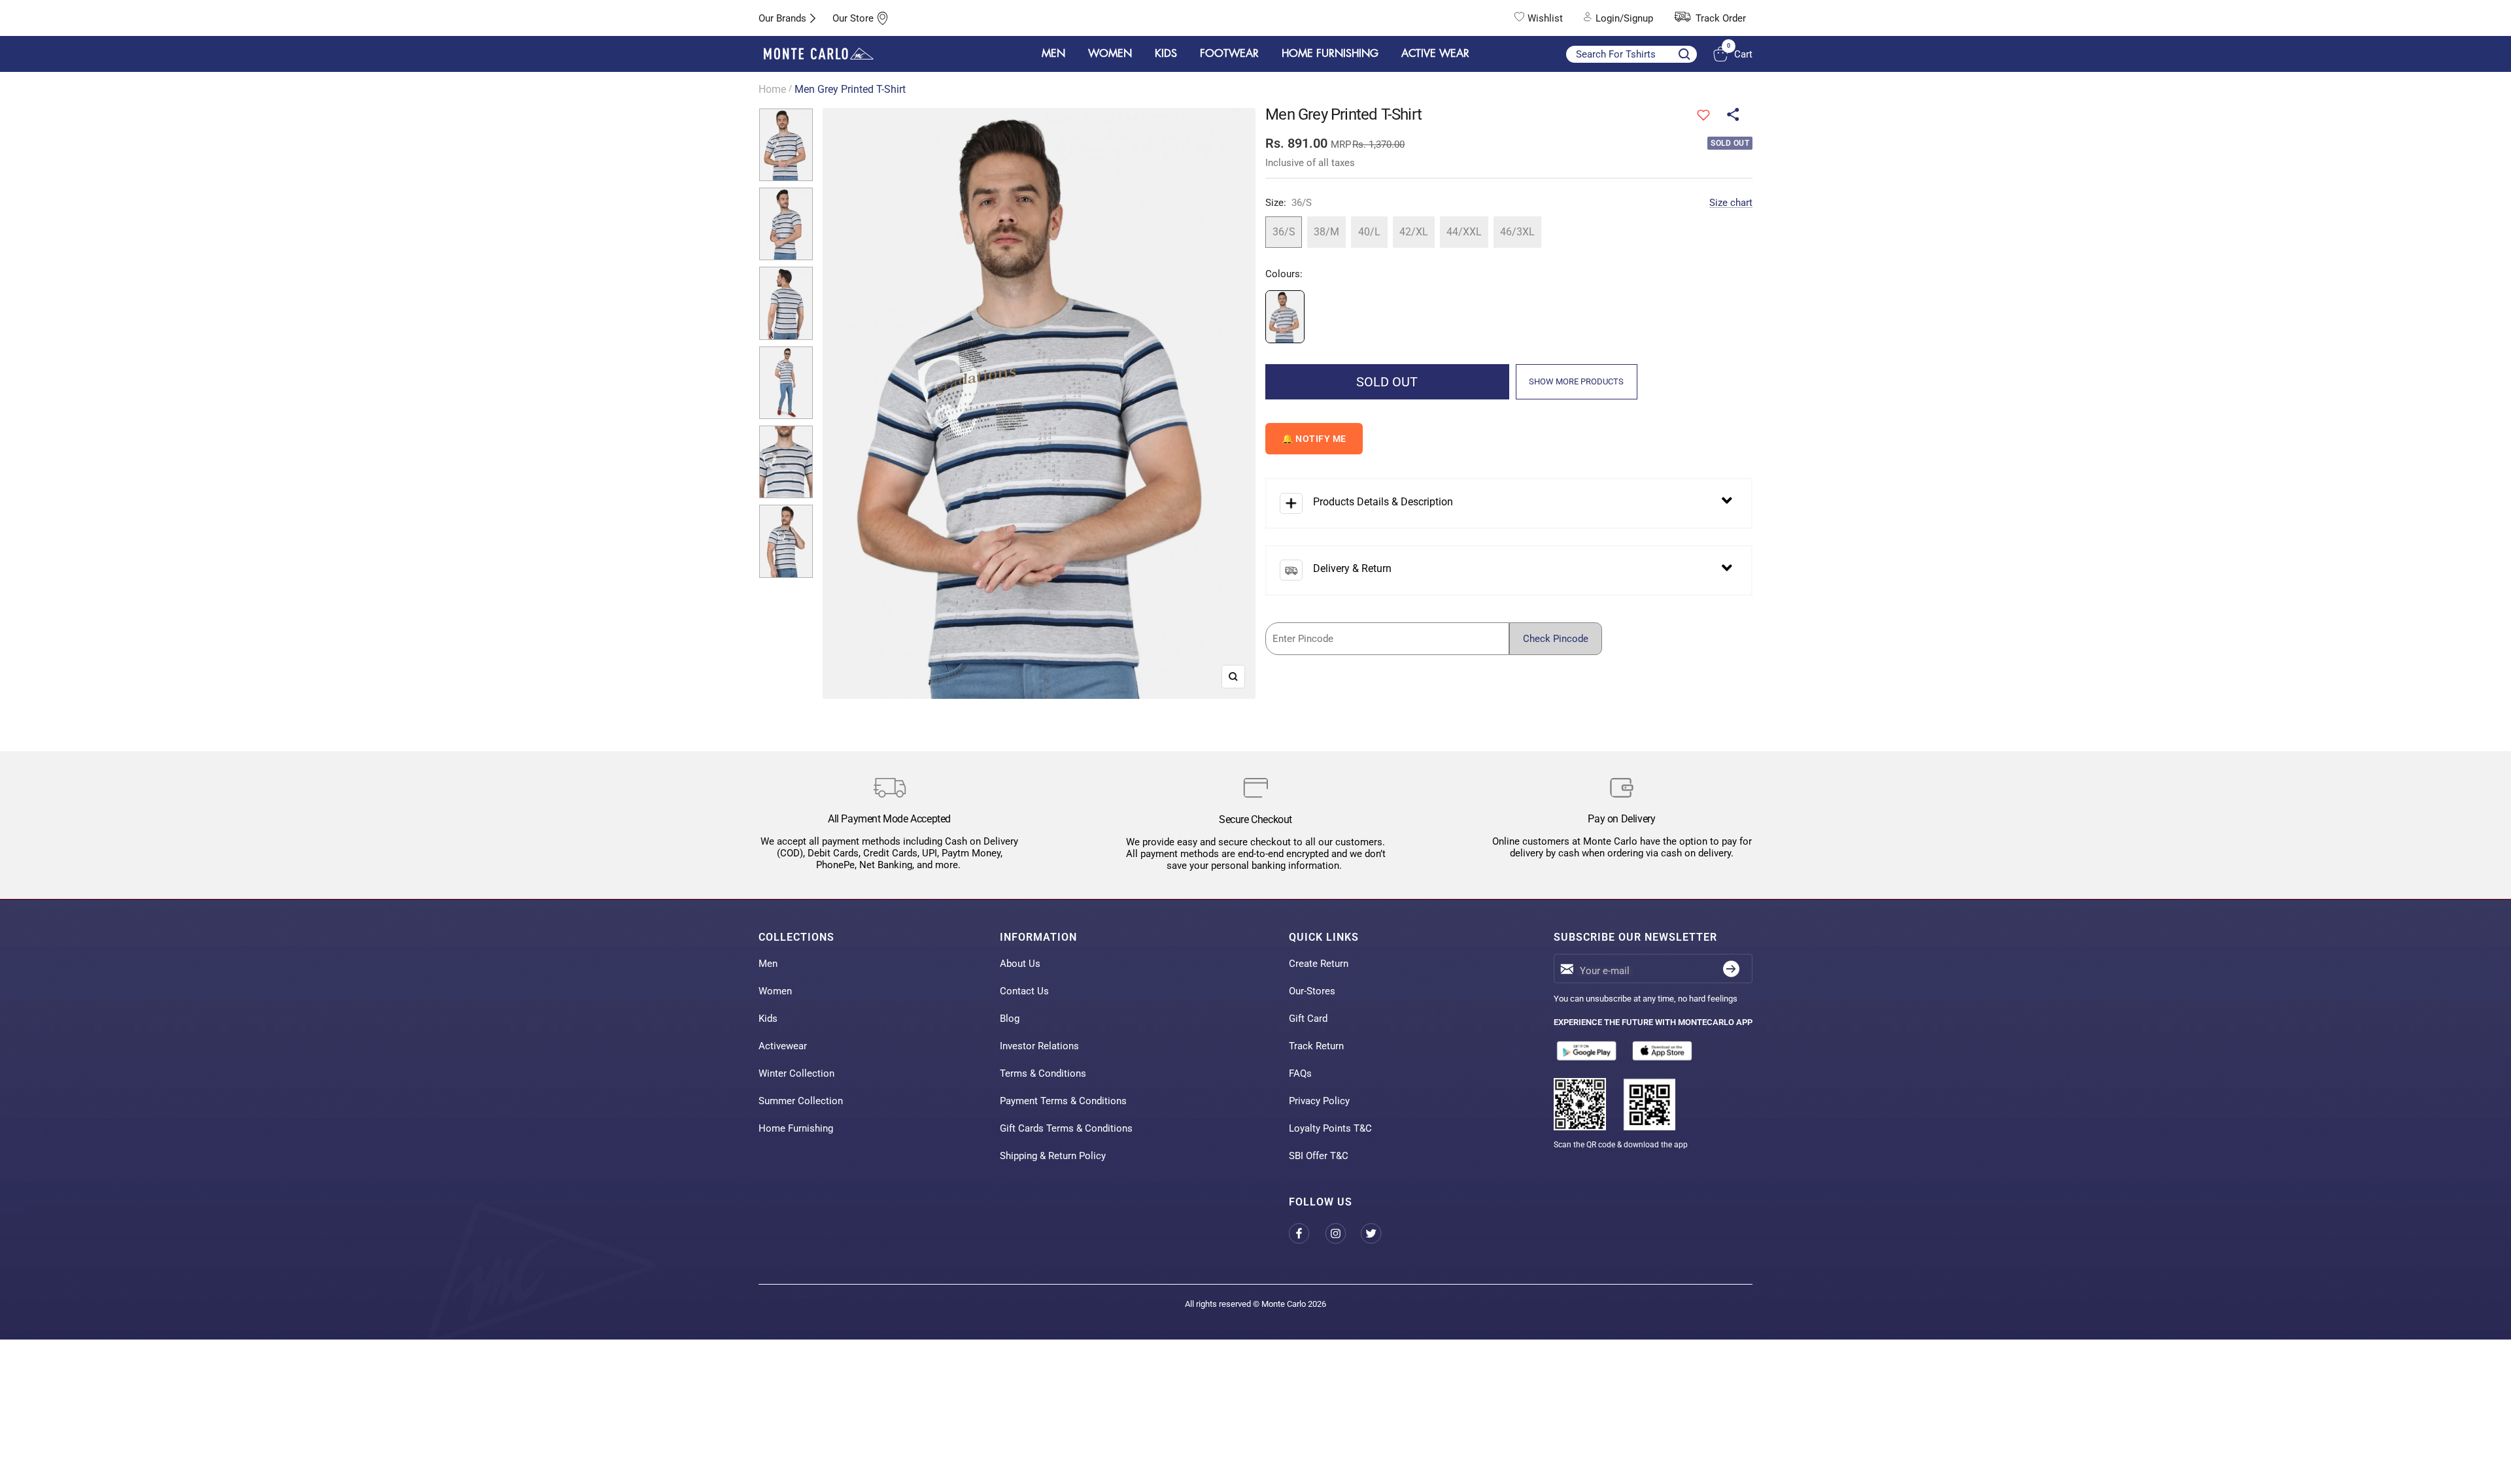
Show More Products (1576, 381)
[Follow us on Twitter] (1379, 1233)
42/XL (1414, 232)
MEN (1053, 54)
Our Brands (782, 18)
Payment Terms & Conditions (1063, 1101)
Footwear (1229, 54)
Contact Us (1024, 991)
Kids (768, 1019)
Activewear (783, 1046)
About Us (1020, 964)
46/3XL (1517, 232)
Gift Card (1308, 1019)
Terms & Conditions (1043, 1073)
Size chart (1731, 203)
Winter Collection (796, 1073)
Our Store (853, 18)
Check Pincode (1556, 639)
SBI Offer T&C (1319, 1156)
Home (772, 89)
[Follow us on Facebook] (1307, 1233)
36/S (1284, 232)
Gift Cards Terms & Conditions (1066, 1128)
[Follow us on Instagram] (1343, 1233)
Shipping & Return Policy (1053, 1156)
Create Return (1319, 964)
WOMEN (1110, 54)
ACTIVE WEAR (1435, 54)
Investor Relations (1039, 1046)
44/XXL (1464, 232)
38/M (1326, 232)
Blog (1010, 1019)
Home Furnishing (796, 1128)
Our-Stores (1312, 991)
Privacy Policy (1319, 1101)
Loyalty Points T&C (1330, 1128)
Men (768, 964)
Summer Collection (801, 1101)
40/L (1369, 232)
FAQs (1300, 1073)
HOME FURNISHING (1330, 54)
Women (775, 991)
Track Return (1316, 1046)
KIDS (1166, 54)
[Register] (1731, 969)
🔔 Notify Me (1314, 439)
